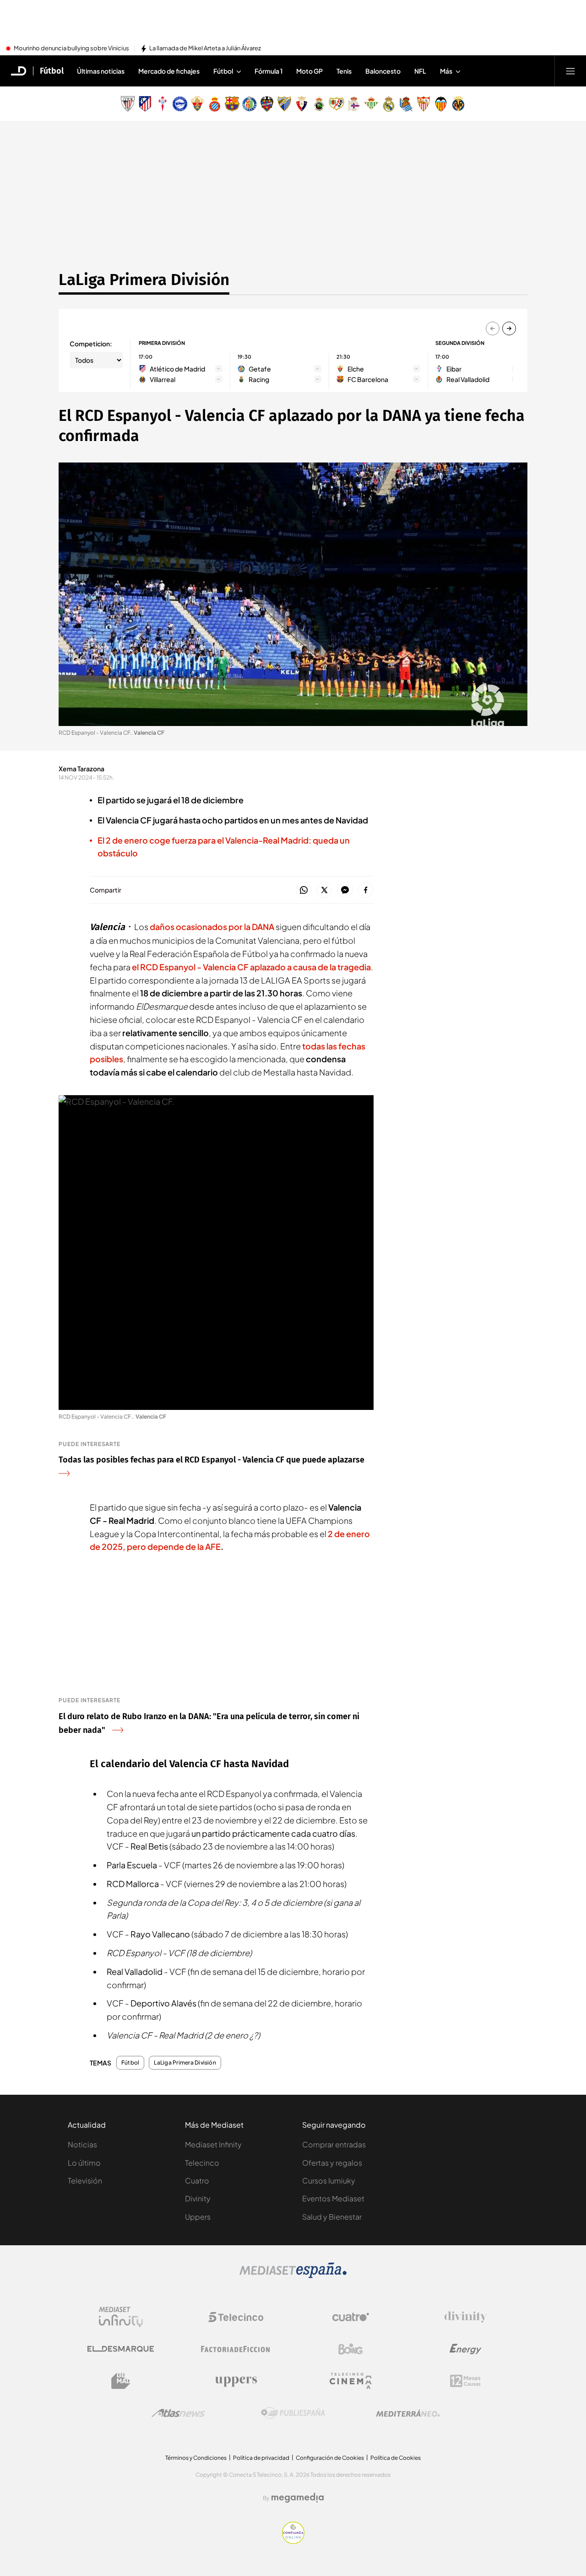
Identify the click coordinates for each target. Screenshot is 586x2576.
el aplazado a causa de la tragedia (251, 967)
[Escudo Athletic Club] (128, 104)
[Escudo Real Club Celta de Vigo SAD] (163, 104)
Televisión (85, 2181)
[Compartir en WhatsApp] (304, 890)
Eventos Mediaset (333, 2198)
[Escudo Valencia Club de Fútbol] (441, 104)
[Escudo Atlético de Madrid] (145, 104)
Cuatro (197, 2181)
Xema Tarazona (81, 769)
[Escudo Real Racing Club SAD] (319, 104)
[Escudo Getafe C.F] (250, 104)
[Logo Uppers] (236, 2381)
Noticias (82, 2144)
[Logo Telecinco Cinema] (351, 2381)
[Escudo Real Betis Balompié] (371, 104)
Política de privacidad (261, 2458)
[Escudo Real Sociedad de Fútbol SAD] (406, 104)
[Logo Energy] (466, 2349)
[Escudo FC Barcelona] (232, 104)
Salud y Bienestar (332, 2217)
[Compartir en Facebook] (366, 890)
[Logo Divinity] (466, 2317)
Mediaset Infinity (213, 2144)
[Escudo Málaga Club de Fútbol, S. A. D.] (284, 104)
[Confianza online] (293, 2541)
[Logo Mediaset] (293, 2275)
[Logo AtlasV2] (178, 2413)
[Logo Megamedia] (298, 2498)
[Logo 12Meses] (465, 2381)
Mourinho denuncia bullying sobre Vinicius (71, 48)
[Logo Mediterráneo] (408, 2413)
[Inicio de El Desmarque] (19, 71)
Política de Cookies (396, 2458)
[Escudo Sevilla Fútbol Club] (423, 104)
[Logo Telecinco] (236, 2317)
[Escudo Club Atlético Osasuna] (302, 104)
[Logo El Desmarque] (121, 2349)
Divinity (198, 2198)
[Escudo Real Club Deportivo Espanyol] (215, 104)
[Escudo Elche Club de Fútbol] (197, 104)
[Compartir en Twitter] (324, 890)
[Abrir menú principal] (570, 71)
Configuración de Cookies (330, 2458)
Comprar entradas (334, 2144)
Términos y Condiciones (196, 2458)
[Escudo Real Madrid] (389, 104)
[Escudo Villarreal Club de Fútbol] (458, 104)
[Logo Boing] (351, 2349)
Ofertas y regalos (332, 2163)
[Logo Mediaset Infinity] (121, 2317)
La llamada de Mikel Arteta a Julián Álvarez (205, 48)
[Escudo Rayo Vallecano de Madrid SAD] (336, 104)
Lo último (84, 2163)
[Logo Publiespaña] (293, 2413)
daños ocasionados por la (212, 927)
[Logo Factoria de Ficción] (236, 2349)
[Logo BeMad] (121, 2381)
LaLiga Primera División (144, 280)
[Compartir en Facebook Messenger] (345, 890)
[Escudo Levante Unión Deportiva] (267, 104)
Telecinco (202, 2163)
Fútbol (52, 71)
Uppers (198, 2217)
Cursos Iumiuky (329, 2181)
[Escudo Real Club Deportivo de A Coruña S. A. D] (354, 104)
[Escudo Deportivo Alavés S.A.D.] (180, 104)
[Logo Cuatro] (351, 2317)
